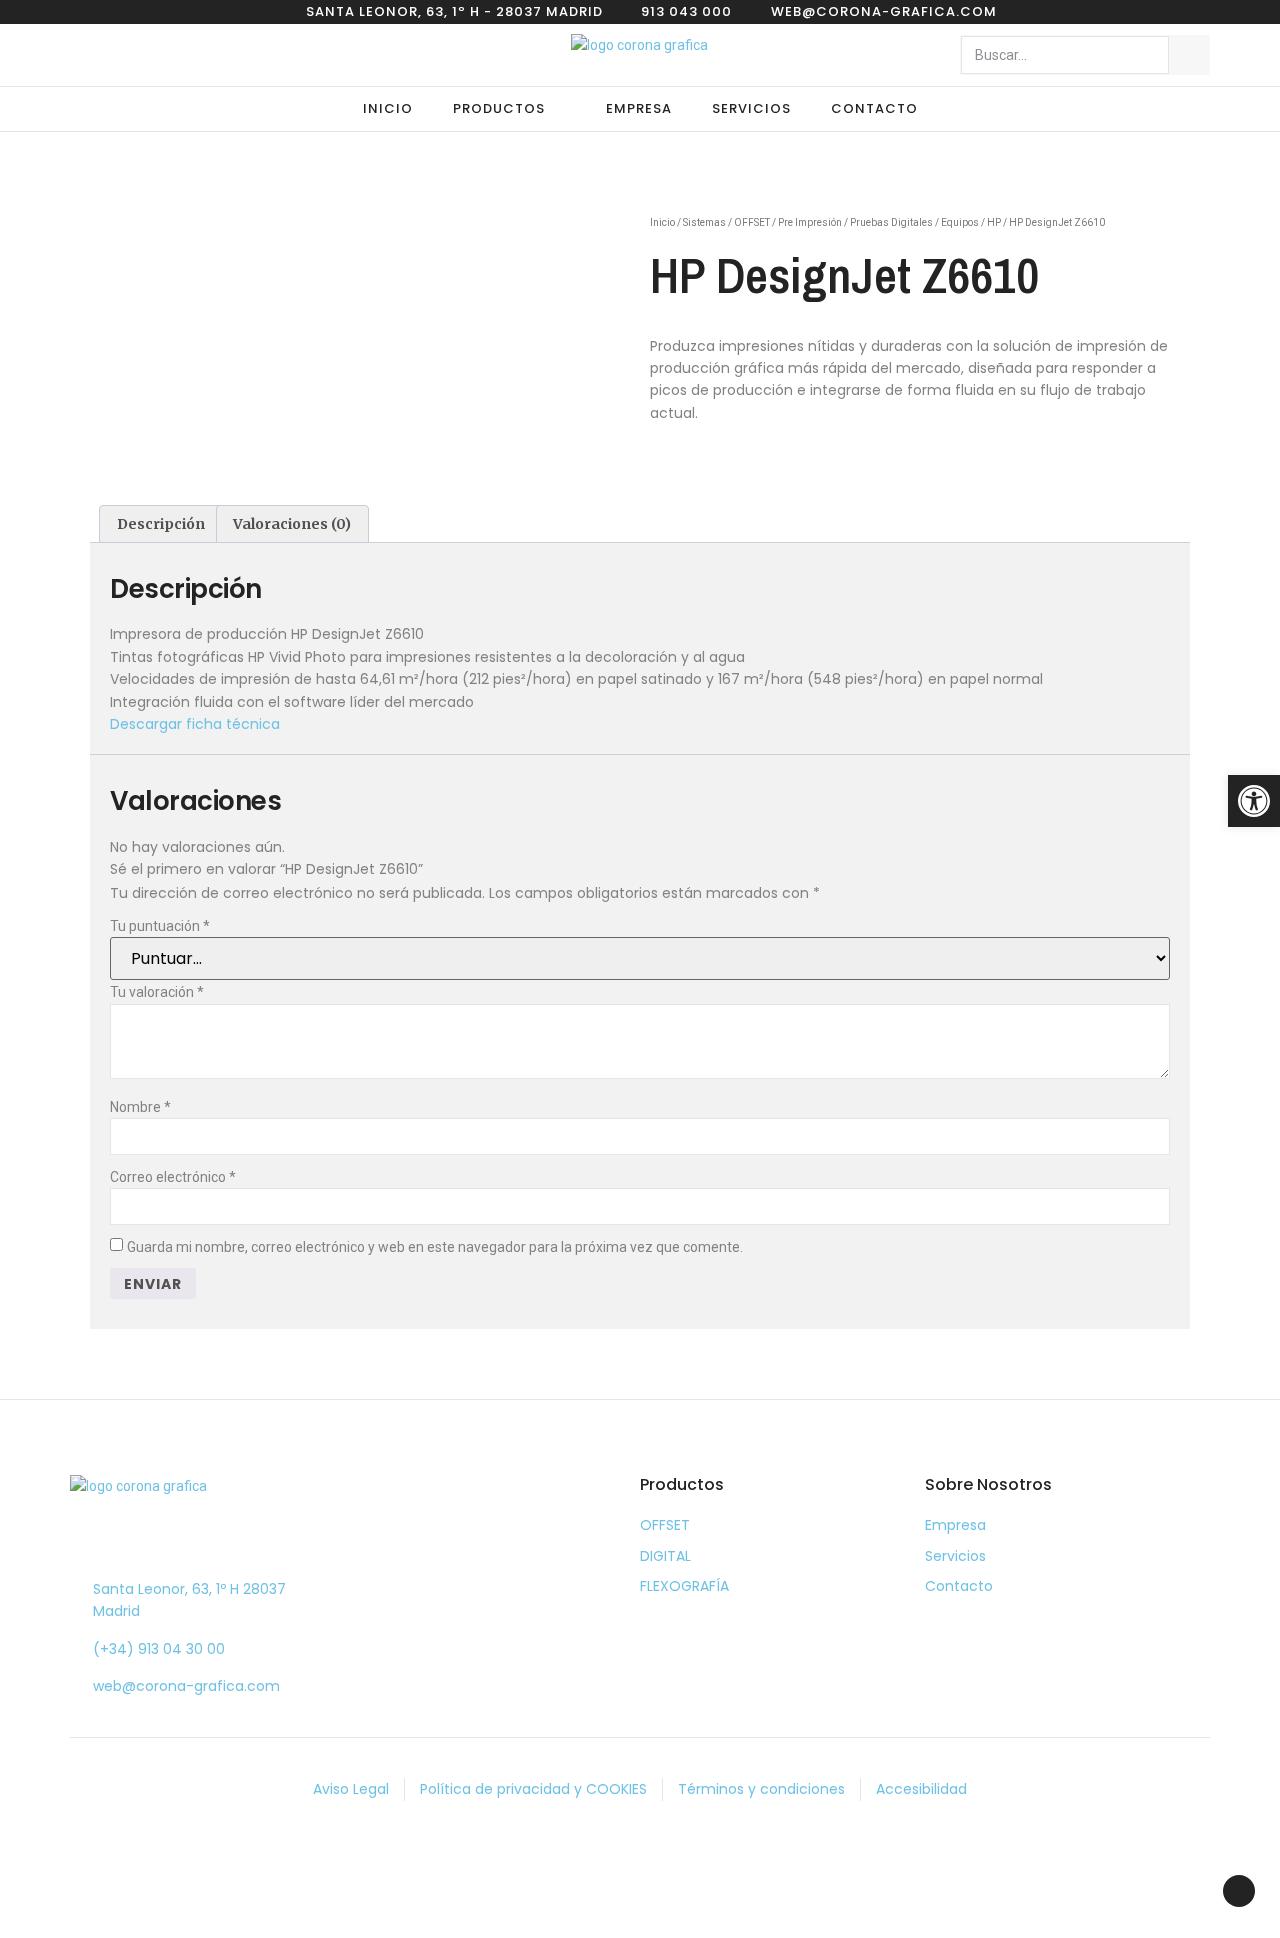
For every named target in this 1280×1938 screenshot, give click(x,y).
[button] (1254, 801)
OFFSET (752, 222)
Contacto (874, 108)
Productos (499, 108)
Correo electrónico (173, 1177)
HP (994, 222)
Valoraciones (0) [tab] (292, 524)
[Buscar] (1189, 55)
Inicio (388, 108)
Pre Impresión (810, 222)
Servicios (751, 108)
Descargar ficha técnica (195, 724)
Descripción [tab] (161, 524)
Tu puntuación (160, 926)
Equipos (960, 222)
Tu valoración (157, 992)
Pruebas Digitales (891, 222)
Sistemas (704, 222)
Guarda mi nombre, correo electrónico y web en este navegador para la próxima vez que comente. (435, 1247)
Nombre (140, 1107)
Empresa (639, 108)
